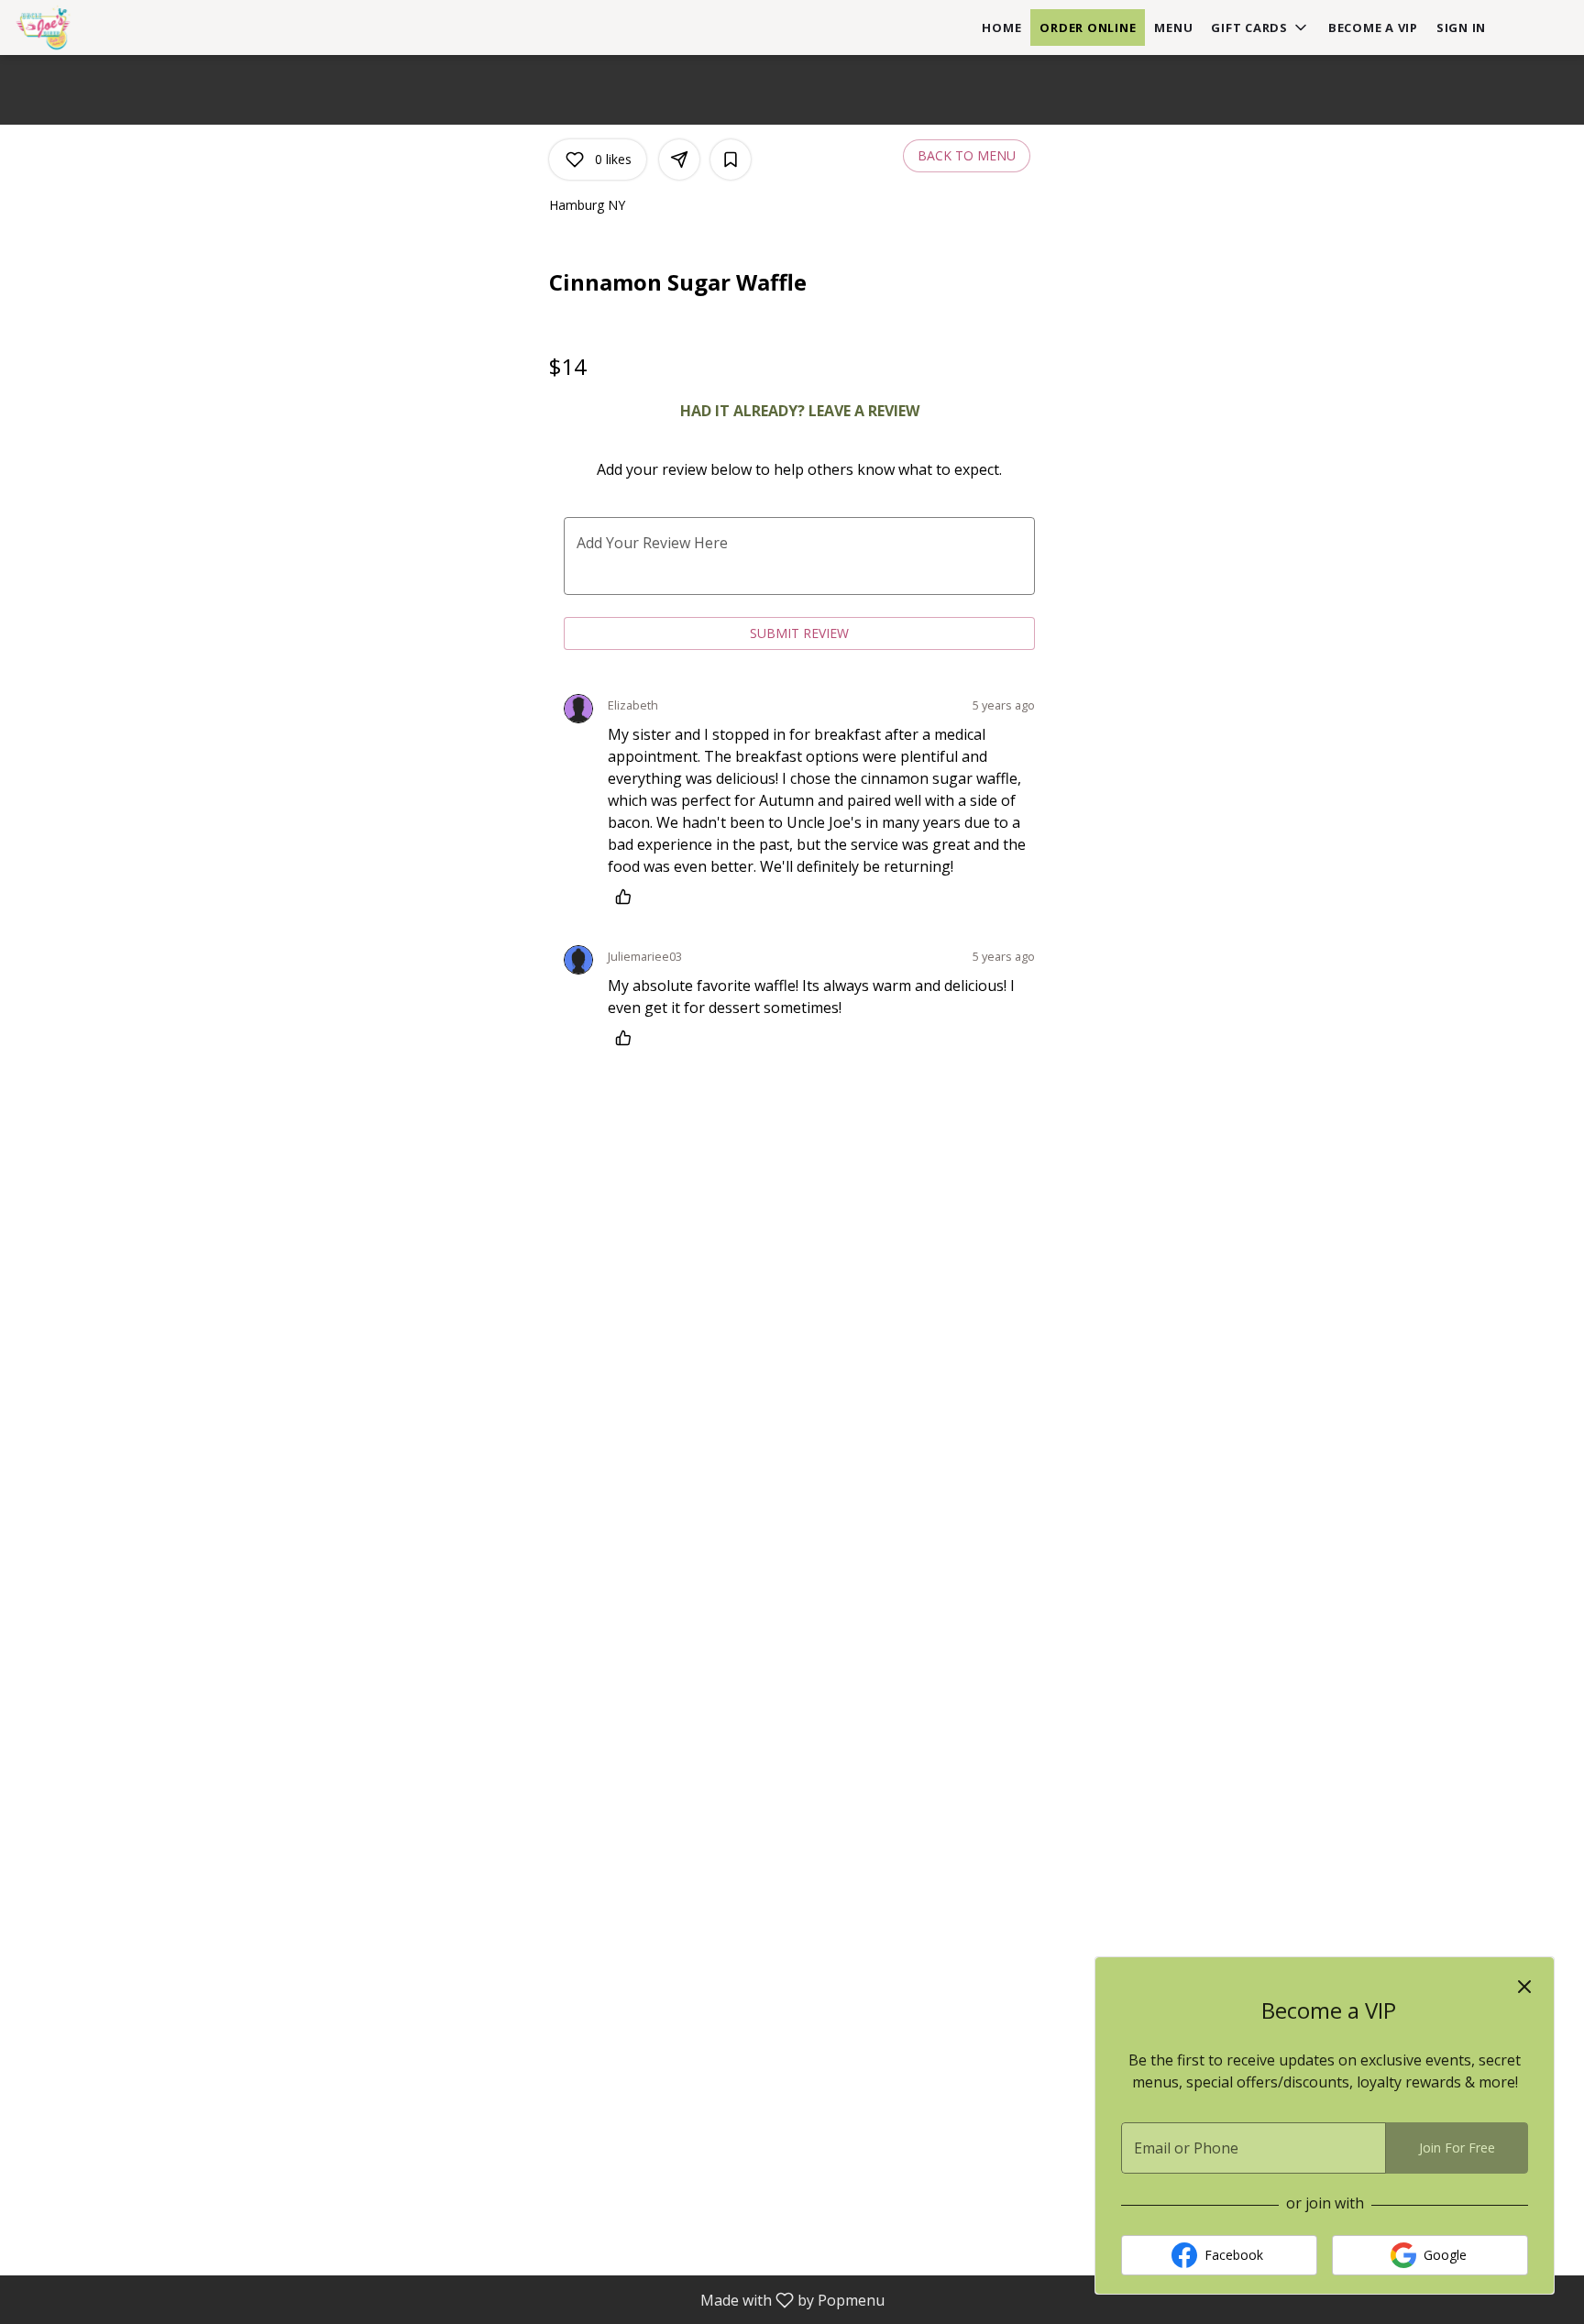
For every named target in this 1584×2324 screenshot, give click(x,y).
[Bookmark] (731, 160)
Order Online (1088, 28)
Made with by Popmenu (449, 2299)
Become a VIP (1373, 28)
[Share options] (679, 160)
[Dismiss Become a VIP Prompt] (1524, 1987)
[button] (1260, 28)
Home (1001, 28)
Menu (1173, 28)
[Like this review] (628, 897)
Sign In (1461, 28)
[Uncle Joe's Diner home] (97, 28)
